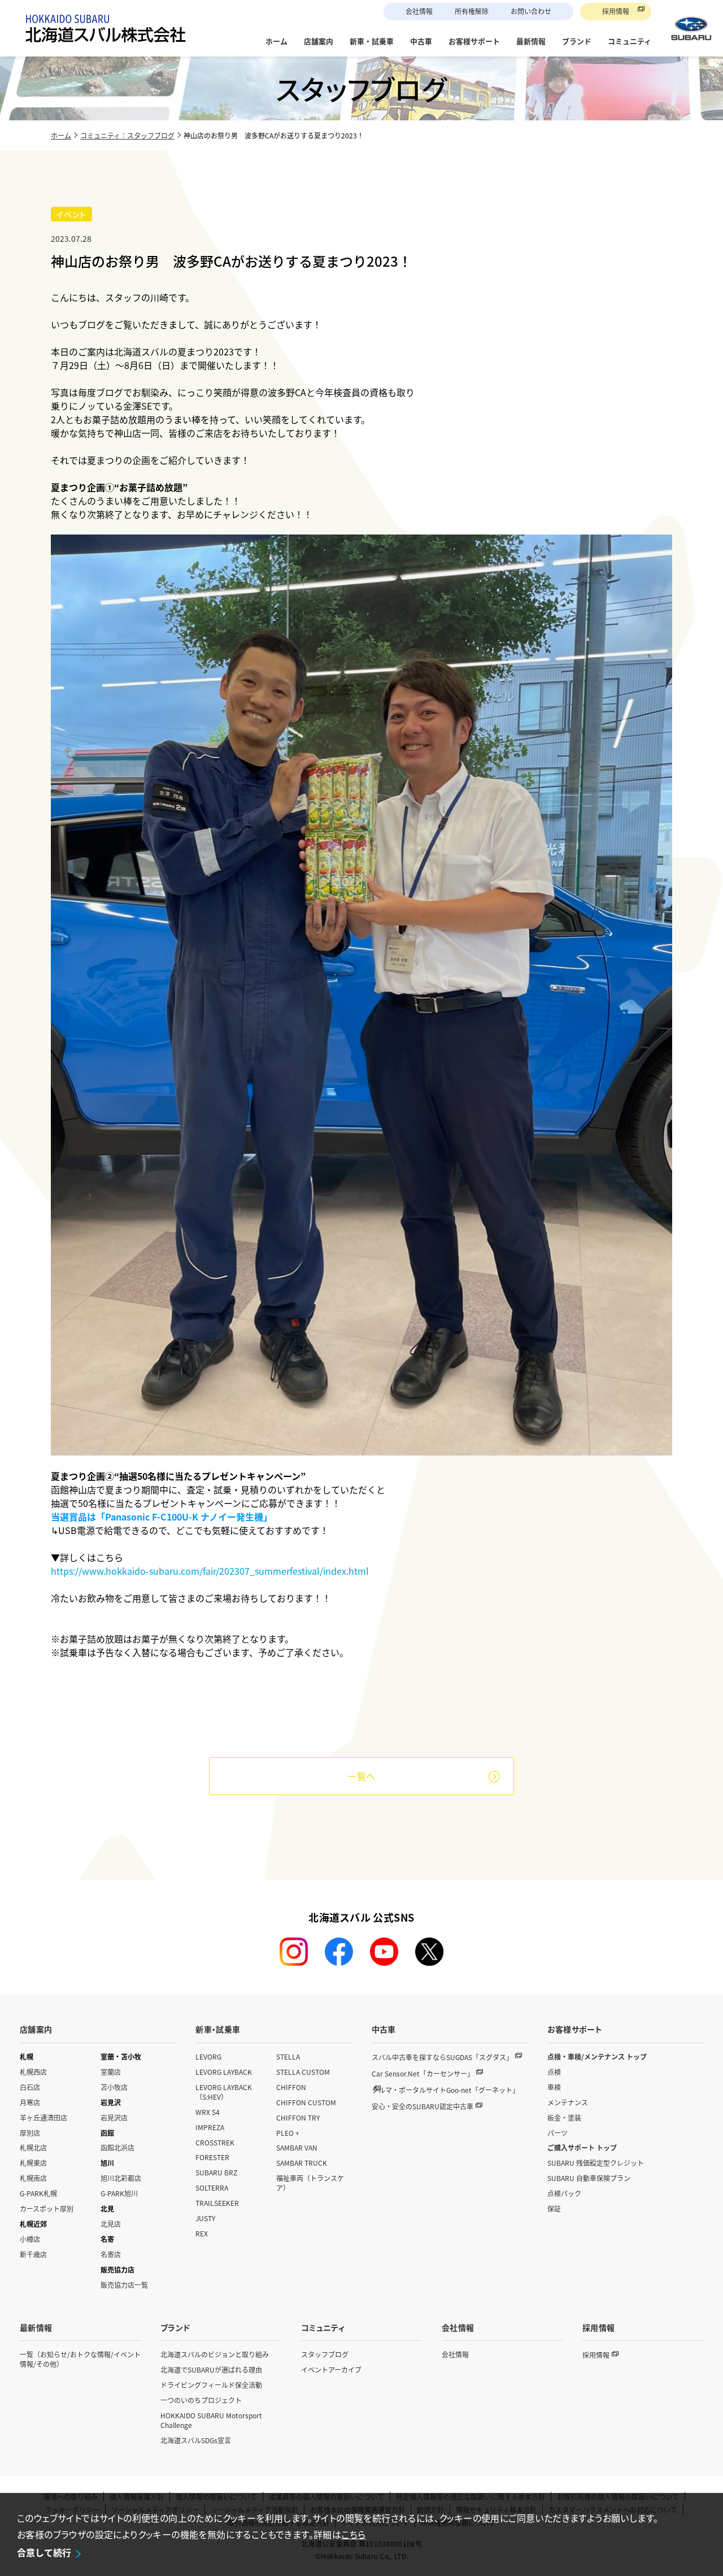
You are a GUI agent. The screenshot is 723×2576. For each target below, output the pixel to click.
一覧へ (361, 1776)
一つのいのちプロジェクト (201, 2400)
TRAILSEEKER (217, 2203)
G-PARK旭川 (119, 2193)
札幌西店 (33, 2072)
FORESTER (212, 2157)
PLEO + (288, 2133)
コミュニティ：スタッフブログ (127, 135)
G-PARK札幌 (38, 2193)
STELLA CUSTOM (303, 2072)
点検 (554, 2072)
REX (202, 2233)
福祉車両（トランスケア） (310, 2183)
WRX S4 (208, 2112)
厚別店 (30, 2133)
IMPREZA (210, 2127)
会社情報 (419, 11)
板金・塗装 (564, 2117)
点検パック (564, 2193)
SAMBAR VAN (297, 2147)
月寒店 (30, 2102)
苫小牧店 (114, 2087)
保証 (554, 2208)
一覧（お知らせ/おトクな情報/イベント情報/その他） (80, 2359)
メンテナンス (568, 2102)
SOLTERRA (212, 2188)
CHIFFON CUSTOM (306, 2102)
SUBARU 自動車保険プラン (589, 2178)
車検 (554, 2087)
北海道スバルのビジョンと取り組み (215, 2354)
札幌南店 (33, 2178)
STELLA (288, 2056)
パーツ (558, 2133)
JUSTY (205, 2218)
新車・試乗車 (218, 2029)
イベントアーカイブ (331, 2369)
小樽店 (30, 2239)
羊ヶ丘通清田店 (43, 2117)
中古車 (384, 2029)
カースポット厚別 (47, 2208)
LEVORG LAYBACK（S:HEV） (224, 2092)
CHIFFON (291, 2087)
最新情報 (36, 2327)
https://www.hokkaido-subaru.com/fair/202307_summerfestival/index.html (210, 1571)
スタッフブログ (325, 2354)
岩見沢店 (114, 2117)
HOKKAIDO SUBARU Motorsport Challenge (211, 2420)
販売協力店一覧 (124, 2285)
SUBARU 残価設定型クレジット (596, 2163)
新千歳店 (33, 2254)
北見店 (111, 2224)
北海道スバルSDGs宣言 (196, 2440)
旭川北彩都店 (121, 2178)
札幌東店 (33, 2163)
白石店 (30, 2087)
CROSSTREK (215, 2142)
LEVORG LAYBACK (224, 2072)
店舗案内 (36, 2029)
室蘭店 (111, 2072)
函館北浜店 (117, 2147)
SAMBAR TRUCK (302, 2163)
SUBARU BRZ (216, 2172)
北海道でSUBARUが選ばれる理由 (211, 2369)
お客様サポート (575, 2029)
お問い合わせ (531, 11)
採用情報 (616, 11)
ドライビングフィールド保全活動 (211, 2385)
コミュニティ (323, 2327)
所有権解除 (472, 11)
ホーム (61, 135)
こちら (353, 2534)
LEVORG (208, 2056)
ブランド (175, 2327)
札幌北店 (33, 2147)
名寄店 (111, 2254)
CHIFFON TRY (298, 2117)
